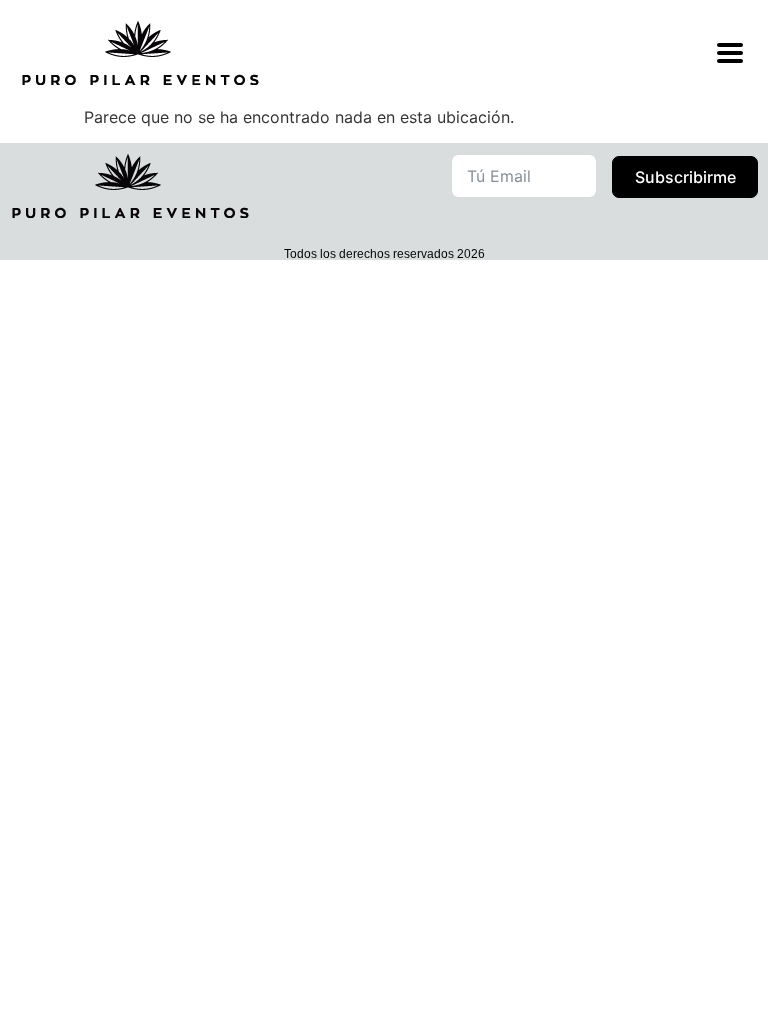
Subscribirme (685, 177)
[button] (589, 980)
